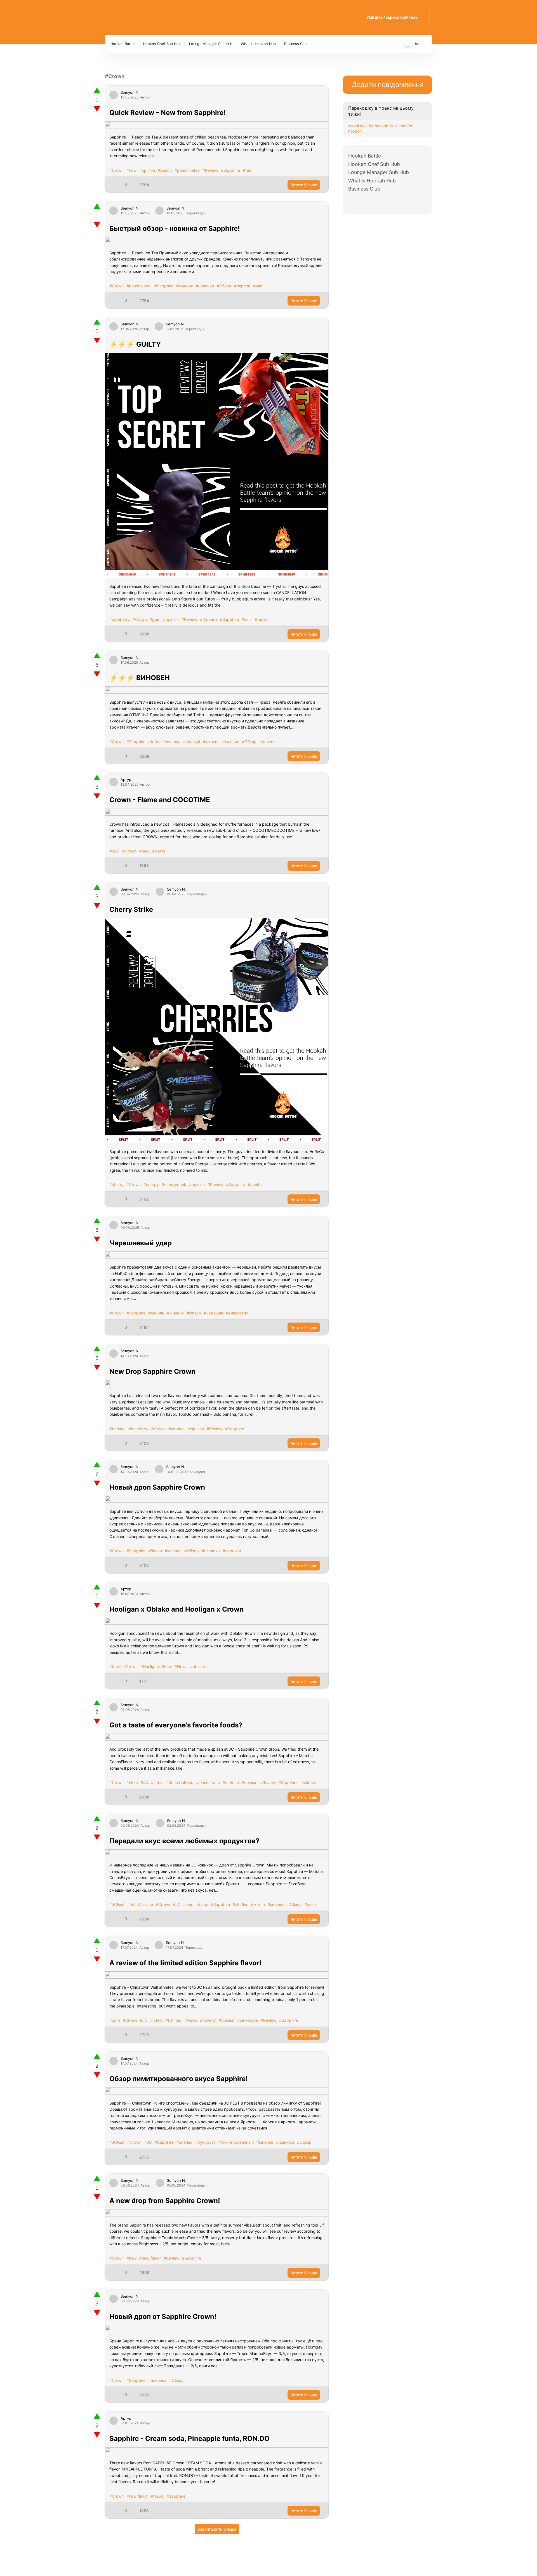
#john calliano (196, 1904)
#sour (247, 619)
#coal (114, 851)
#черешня (214, 1313)
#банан (155, 1551)
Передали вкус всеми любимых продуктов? (184, 1841)
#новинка (285, 2142)
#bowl (115, 1667)
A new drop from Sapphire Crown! (165, 2201)
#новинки (205, 286)
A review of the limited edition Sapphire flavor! (186, 1963)
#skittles (308, 1782)
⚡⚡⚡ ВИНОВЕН (140, 678)
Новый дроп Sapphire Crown (157, 1487)
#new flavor (150, 2258)
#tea (247, 170)
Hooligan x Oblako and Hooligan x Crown (176, 1609)
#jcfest (157, 1782)
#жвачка (172, 742)
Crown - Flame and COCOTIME (160, 800)
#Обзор (224, 286)
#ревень (267, 742)
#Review (210, 170)
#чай (258, 286)
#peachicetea (187, 170)
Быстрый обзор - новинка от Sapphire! (175, 228)
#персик (242, 286)
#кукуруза (205, 2142)
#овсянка (211, 1551)
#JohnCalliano (140, 1904)
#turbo (261, 619)
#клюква (211, 742)
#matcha (231, 1782)
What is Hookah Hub (258, 44)
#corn (115, 2020)
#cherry (116, 1184)
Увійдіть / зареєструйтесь (392, 17)
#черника (232, 1551)
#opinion (147, 170)
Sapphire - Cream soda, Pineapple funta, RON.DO (189, 2438)
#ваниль (156, 1313)
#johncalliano (208, 1782)
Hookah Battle (123, 44)
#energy (151, 1184)
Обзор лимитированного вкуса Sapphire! (179, 2079)
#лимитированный (236, 2142)
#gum (155, 619)
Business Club (296, 44)
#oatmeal (177, 1429)
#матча (258, 1904)
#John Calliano (180, 1782)
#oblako (198, 1667)
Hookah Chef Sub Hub (162, 44)
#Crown (116, 170)
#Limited (174, 2020)
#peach (165, 170)
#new (131, 170)
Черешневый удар (141, 1243)
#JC (144, 1782)
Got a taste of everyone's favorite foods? (176, 1725)
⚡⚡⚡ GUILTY (135, 344)
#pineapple (248, 2020)
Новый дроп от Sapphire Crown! (163, 2316)
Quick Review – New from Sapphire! (168, 113)
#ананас (184, 2142)
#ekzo (132, 1782)
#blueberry (138, 1429)
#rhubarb (209, 619)
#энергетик (237, 1313)
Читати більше (304, 185)
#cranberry (120, 619)
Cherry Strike (131, 909)
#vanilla (255, 1184)
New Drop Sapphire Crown (152, 1371)
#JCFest (117, 1904)
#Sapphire (230, 170)
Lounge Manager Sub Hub (211, 44)
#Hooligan (150, 1667)
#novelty (208, 2020)
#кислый (192, 742)
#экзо (310, 1904)
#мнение (185, 286)
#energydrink (174, 1184)
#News (159, 851)
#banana (117, 1429)
